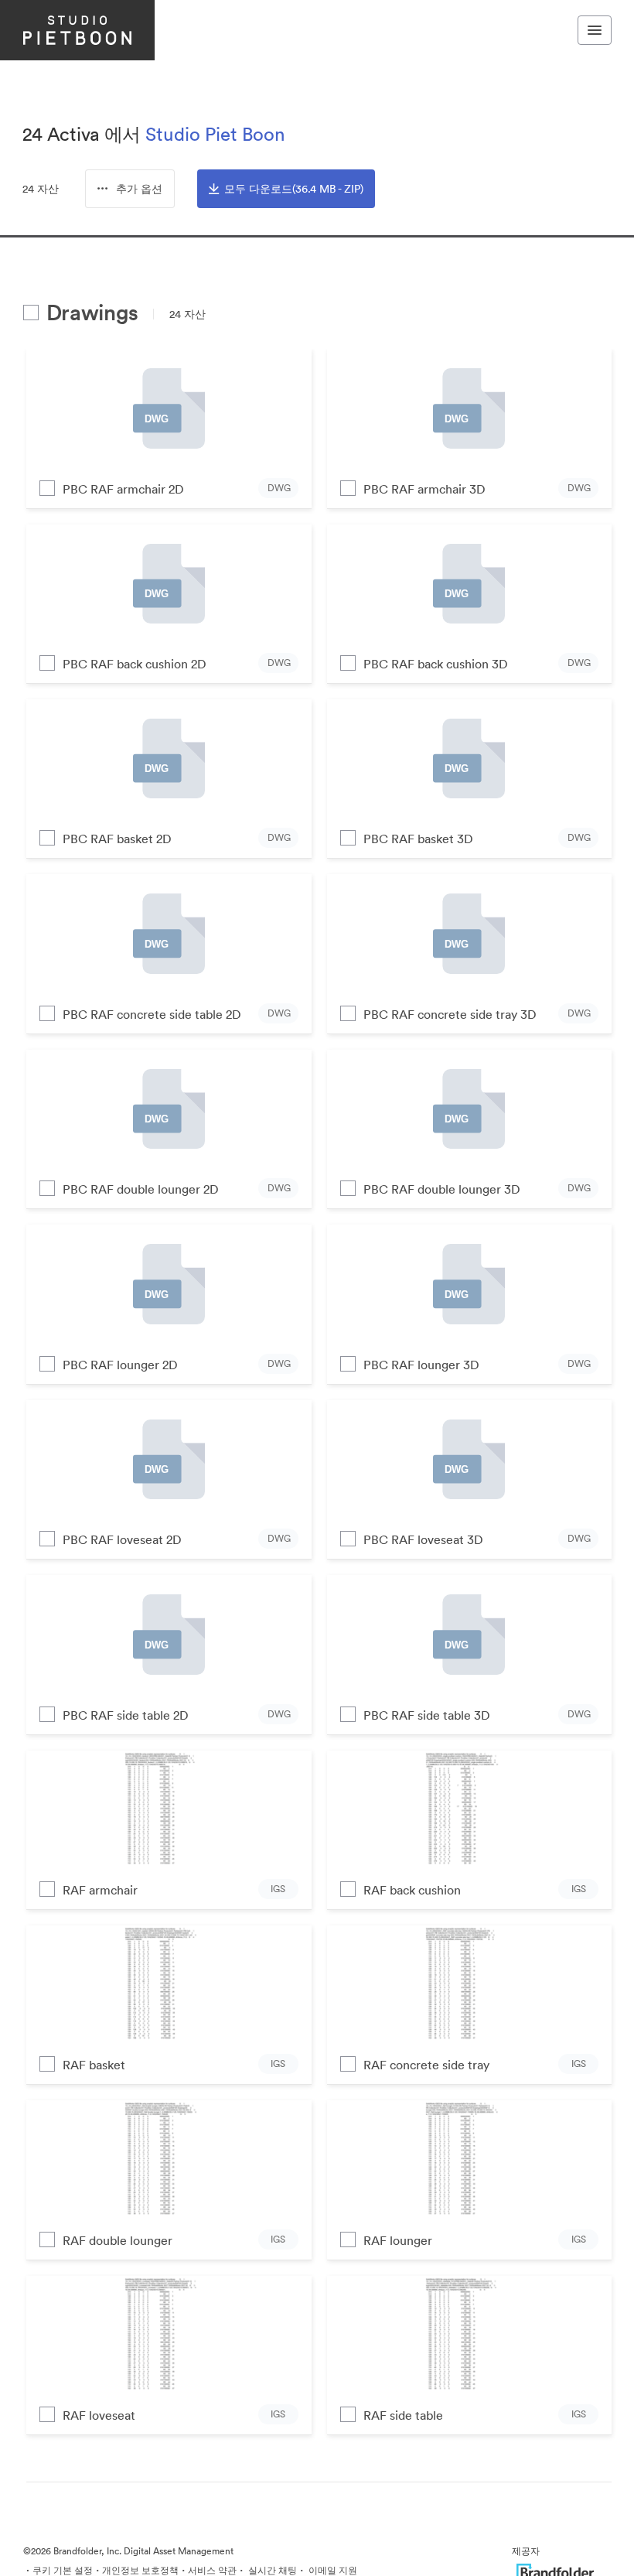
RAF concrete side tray (426, 2065)
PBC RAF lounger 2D (120, 1365)
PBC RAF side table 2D (126, 1715)
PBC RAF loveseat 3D (423, 1539)
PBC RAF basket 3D (418, 839)
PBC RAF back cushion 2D (135, 664)
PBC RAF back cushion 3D (436, 664)
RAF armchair (100, 1890)
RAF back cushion (412, 1890)
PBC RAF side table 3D (427, 1715)
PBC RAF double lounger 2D (141, 1189)
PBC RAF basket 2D (117, 839)
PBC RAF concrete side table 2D (152, 1014)
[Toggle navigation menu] (595, 30)
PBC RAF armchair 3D (424, 489)
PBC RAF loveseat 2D (122, 1539)
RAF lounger (398, 2240)
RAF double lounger (118, 2240)
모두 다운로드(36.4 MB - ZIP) (294, 189)
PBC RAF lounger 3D (421, 1365)
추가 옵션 (139, 189)
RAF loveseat (99, 2415)
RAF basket (94, 2065)
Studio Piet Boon (215, 134)
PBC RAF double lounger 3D (442, 1189)
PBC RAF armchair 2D (123, 489)
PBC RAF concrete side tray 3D (450, 1014)
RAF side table (403, 2415)
